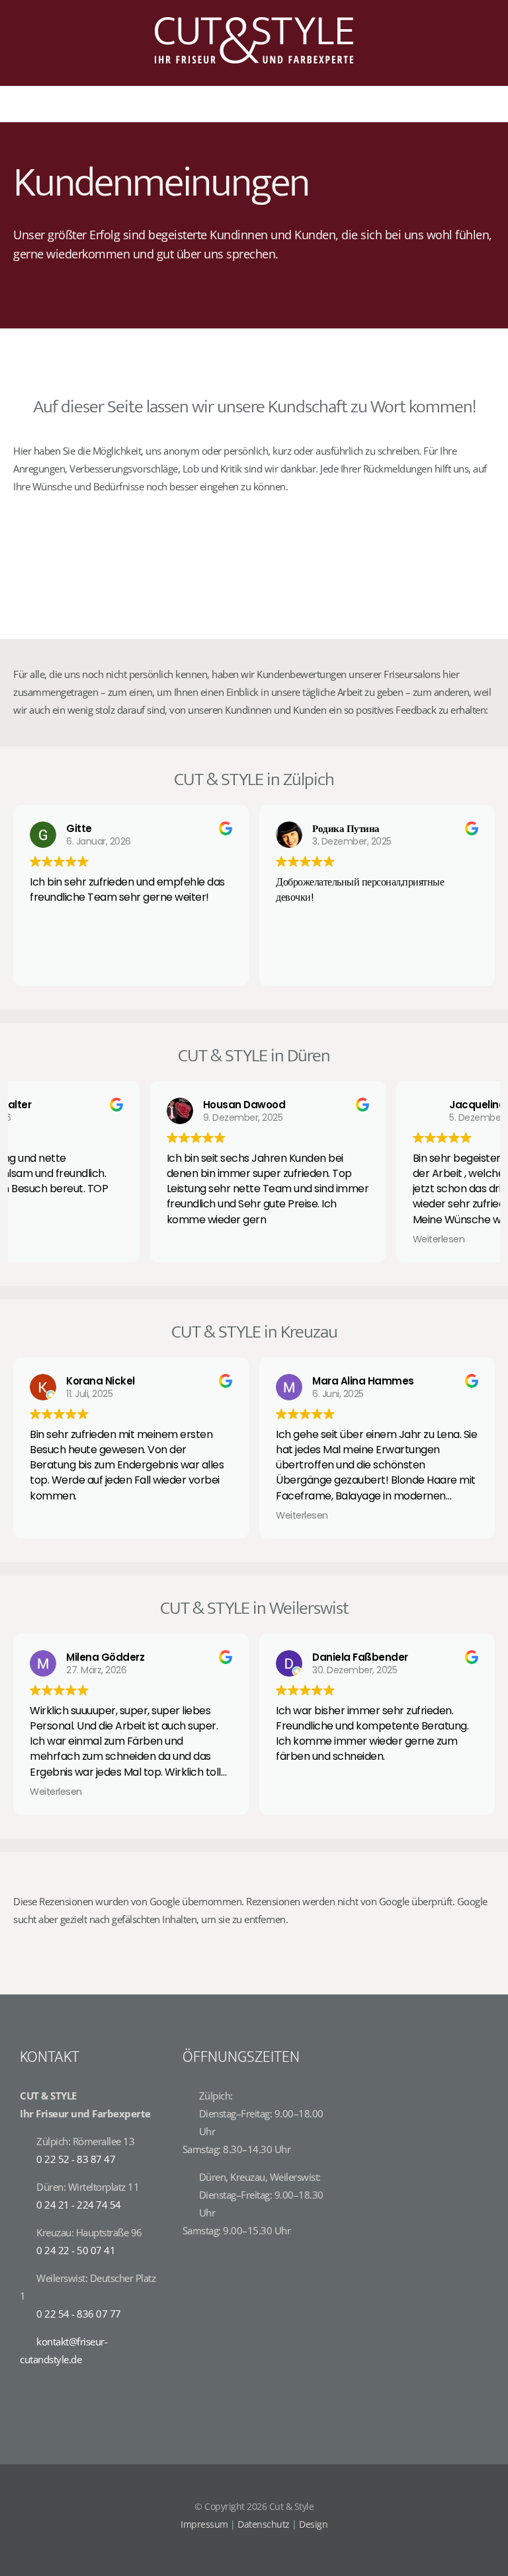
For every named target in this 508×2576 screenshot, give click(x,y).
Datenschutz (264, 2524)
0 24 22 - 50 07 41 (76, 2250)
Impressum (204, 2524)
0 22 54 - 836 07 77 (79, 2314)
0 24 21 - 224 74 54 (79, 2205)
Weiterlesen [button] (302, 1239)
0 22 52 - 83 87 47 (76, 2159)
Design (313, 2524)
